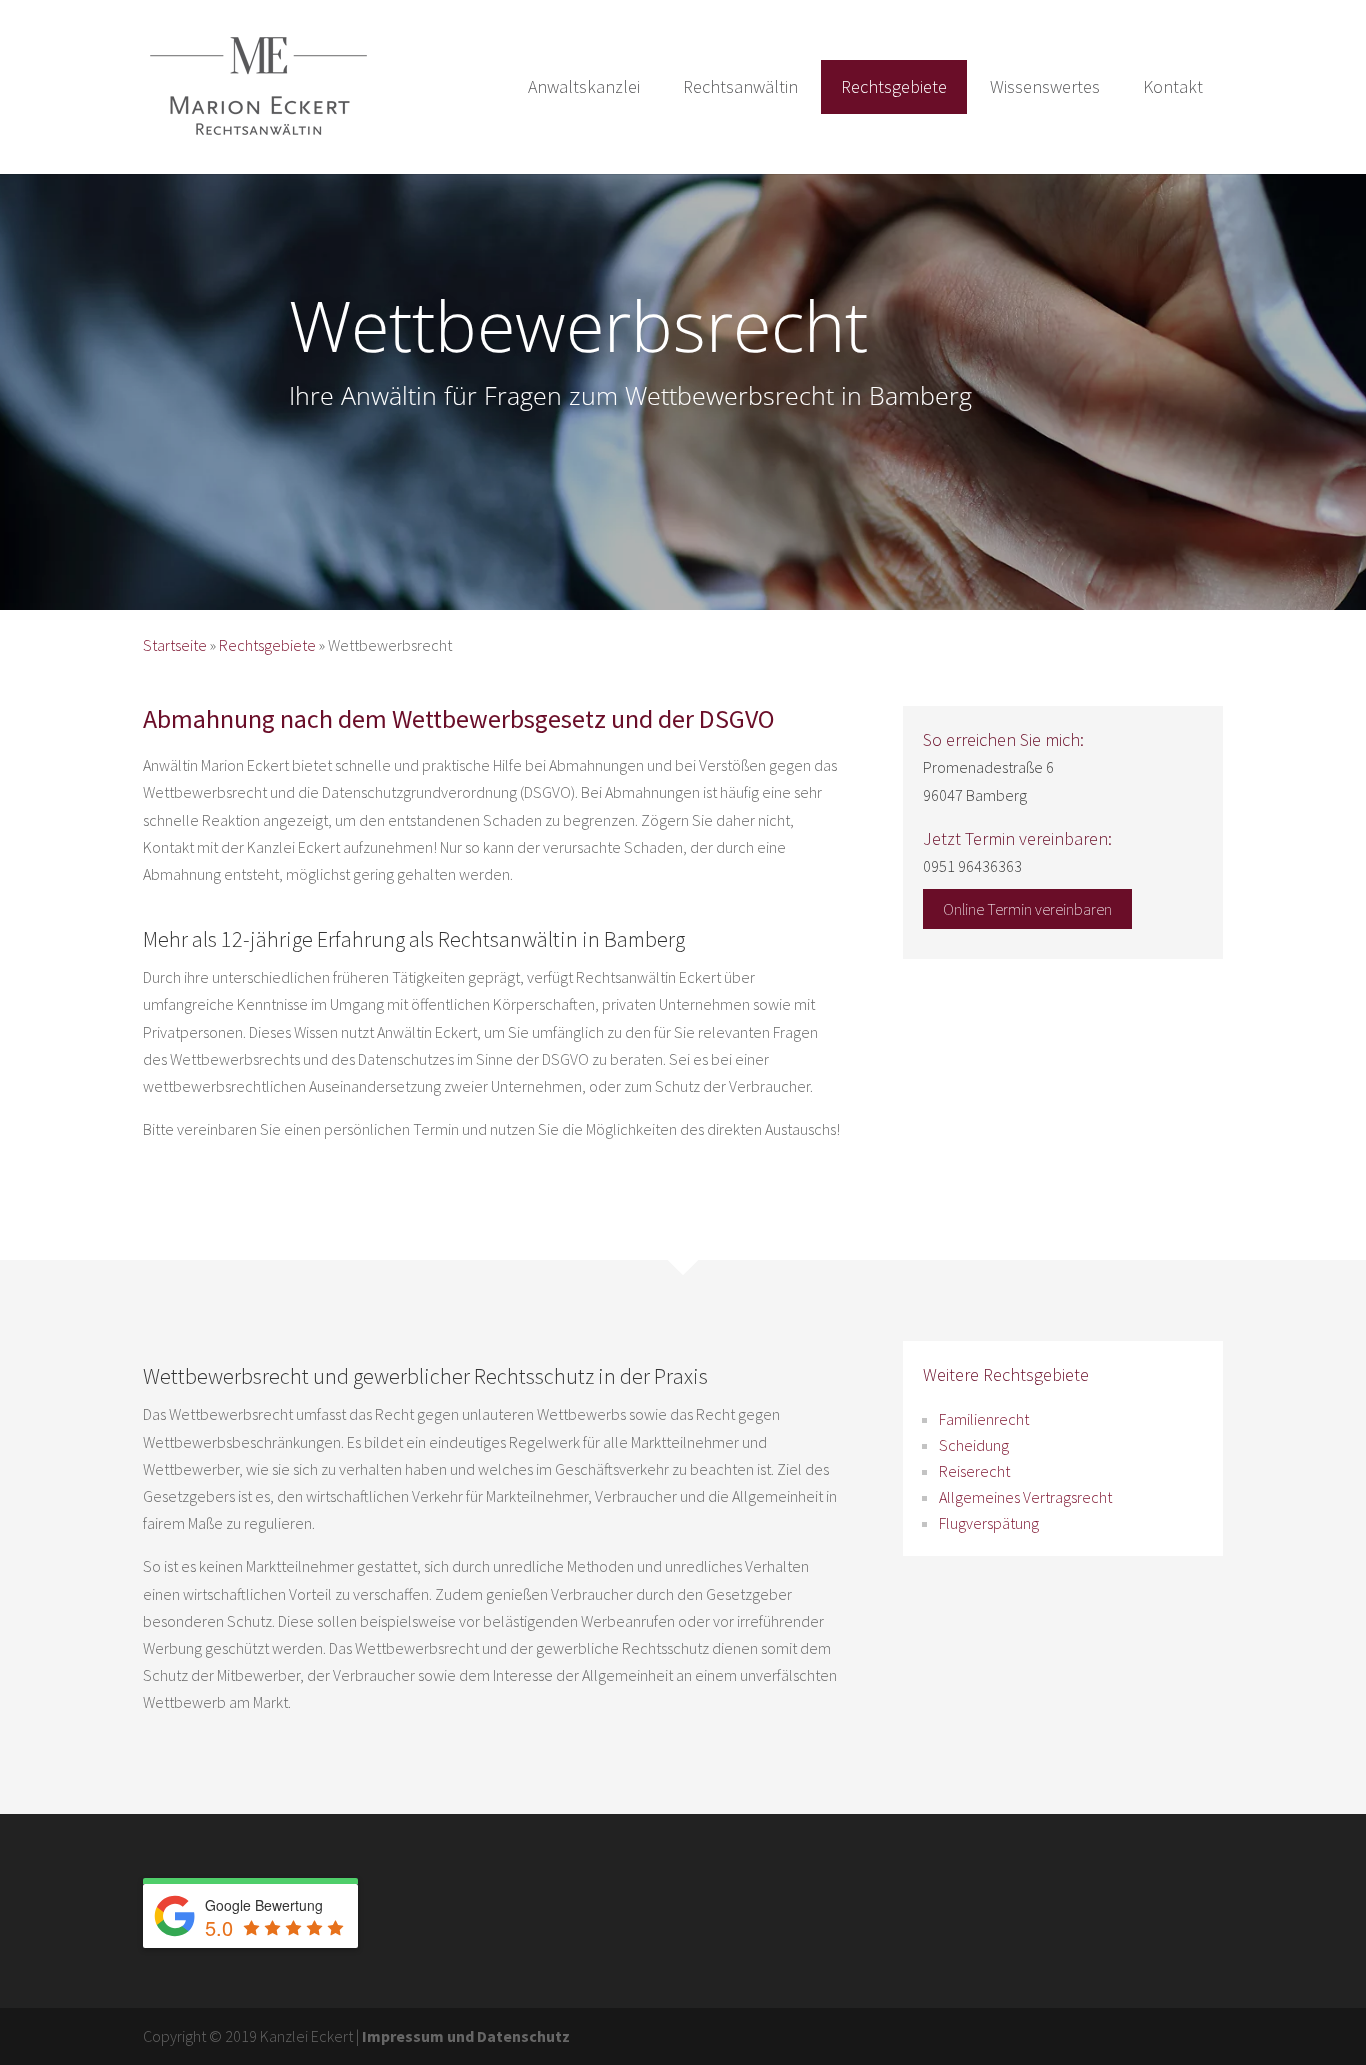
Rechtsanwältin (740, 86)
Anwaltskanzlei (584, 86)
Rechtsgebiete (894, 86)
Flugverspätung (989, 1523)
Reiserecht (974, 1471)
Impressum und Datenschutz (466, 2036)
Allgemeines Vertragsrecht (1025, 1497)
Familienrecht (984, 1419)
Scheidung (974, 1445)
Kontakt (1173, 86)
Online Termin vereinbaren (1027, 909)
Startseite (175, 645)
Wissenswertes (1045, 86)
